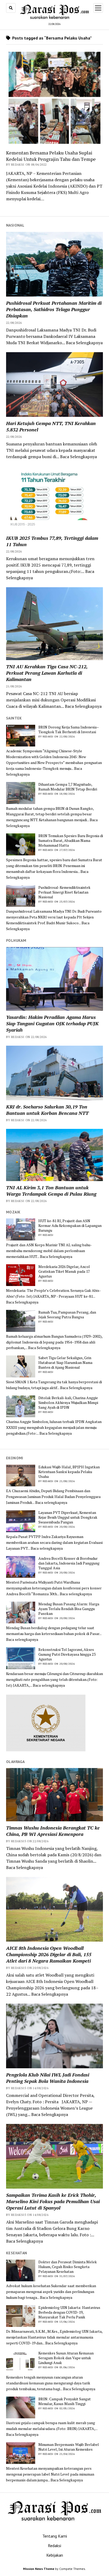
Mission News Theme (39, 2569)
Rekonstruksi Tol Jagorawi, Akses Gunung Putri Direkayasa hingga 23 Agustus (67, 1654)
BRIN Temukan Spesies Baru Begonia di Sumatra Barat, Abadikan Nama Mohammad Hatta (71, 841)
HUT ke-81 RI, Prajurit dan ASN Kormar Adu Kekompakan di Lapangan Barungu (70, 1226)
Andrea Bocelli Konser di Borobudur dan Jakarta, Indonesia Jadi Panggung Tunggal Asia (69, 1563)
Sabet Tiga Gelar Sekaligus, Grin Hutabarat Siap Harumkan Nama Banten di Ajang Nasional (65, 1363)
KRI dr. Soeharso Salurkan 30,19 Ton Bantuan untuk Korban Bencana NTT (47, 1110)
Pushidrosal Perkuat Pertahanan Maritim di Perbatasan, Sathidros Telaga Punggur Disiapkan (54, 309)
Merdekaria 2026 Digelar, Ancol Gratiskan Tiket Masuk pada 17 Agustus (64, 1271)
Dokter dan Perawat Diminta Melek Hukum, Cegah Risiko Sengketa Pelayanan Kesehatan (68, 2267)
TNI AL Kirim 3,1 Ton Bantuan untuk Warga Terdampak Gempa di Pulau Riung (51, 1191)
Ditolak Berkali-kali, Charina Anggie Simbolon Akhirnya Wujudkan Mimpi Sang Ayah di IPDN (68, 1403)
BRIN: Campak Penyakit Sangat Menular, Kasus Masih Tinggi (65, 2401)
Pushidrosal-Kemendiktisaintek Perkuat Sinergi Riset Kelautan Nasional (64, 892)
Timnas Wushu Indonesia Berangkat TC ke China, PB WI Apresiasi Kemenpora (53, 1831)
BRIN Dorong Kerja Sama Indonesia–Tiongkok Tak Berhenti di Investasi (69, 730)
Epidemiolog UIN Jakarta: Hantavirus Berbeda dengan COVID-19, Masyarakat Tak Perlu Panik (69, 2312)
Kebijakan (55, 2555)
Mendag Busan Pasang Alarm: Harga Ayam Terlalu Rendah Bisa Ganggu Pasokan (69, 1609)
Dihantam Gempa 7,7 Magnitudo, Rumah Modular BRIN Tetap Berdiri (68, 787)
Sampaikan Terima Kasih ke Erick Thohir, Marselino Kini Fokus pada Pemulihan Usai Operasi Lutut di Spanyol (53, 2201)
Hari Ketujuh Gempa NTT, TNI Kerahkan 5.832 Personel (51, 426)
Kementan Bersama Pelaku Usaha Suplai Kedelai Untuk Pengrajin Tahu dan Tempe (51, 156)
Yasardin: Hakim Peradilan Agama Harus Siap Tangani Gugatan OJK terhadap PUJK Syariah (52, 1023)
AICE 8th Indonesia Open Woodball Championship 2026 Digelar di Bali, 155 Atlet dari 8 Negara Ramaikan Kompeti (49, 1954)
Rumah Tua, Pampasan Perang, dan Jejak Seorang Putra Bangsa (67, 1315)
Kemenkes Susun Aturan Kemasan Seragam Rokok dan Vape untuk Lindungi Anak (66, 2358)
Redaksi (54, 2546)
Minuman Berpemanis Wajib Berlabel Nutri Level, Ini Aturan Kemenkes (69, 2447)
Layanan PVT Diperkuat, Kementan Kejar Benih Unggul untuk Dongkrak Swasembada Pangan (68, 1517)
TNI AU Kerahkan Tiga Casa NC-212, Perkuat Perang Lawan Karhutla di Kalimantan (47, 673)
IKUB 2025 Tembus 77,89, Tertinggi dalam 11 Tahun (52, 541)
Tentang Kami (55, 2536)
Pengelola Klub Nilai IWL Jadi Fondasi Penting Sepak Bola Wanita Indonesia (48, 2078)
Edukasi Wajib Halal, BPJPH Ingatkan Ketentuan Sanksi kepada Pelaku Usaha (69, 1472)
